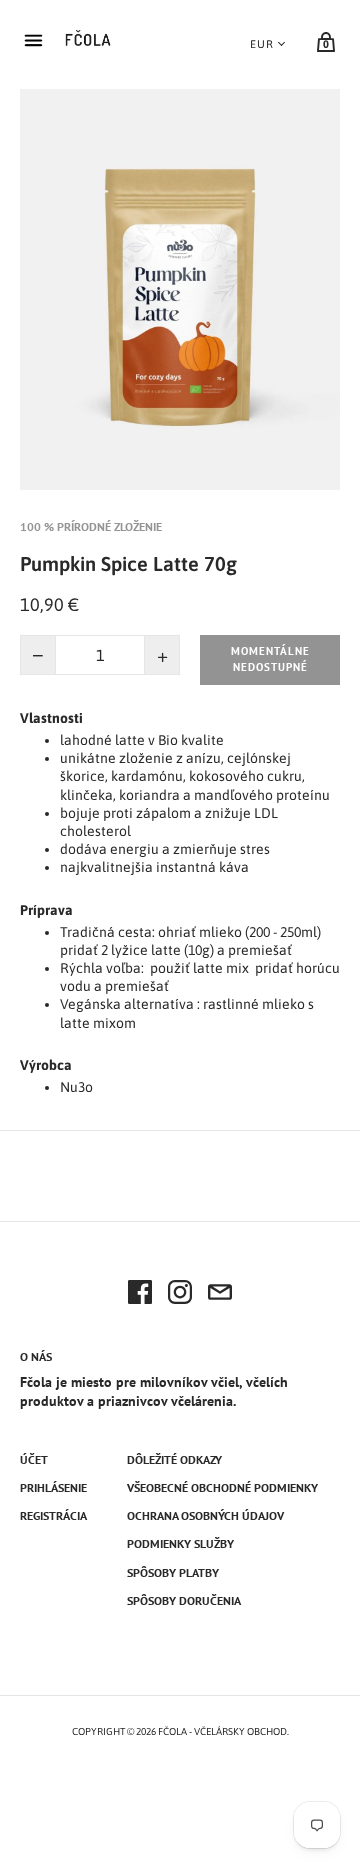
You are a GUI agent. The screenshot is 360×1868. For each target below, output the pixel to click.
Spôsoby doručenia (184, 1600)
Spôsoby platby (173, 1572)
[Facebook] (140, 1295)
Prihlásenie (53, 1487)
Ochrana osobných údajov (205, 1515)
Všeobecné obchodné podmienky (222, 1487)
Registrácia (53, 1515)
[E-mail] (220, 1295)
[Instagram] (180, 1295)
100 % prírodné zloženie (91, 526)
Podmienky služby (180, 1543)
